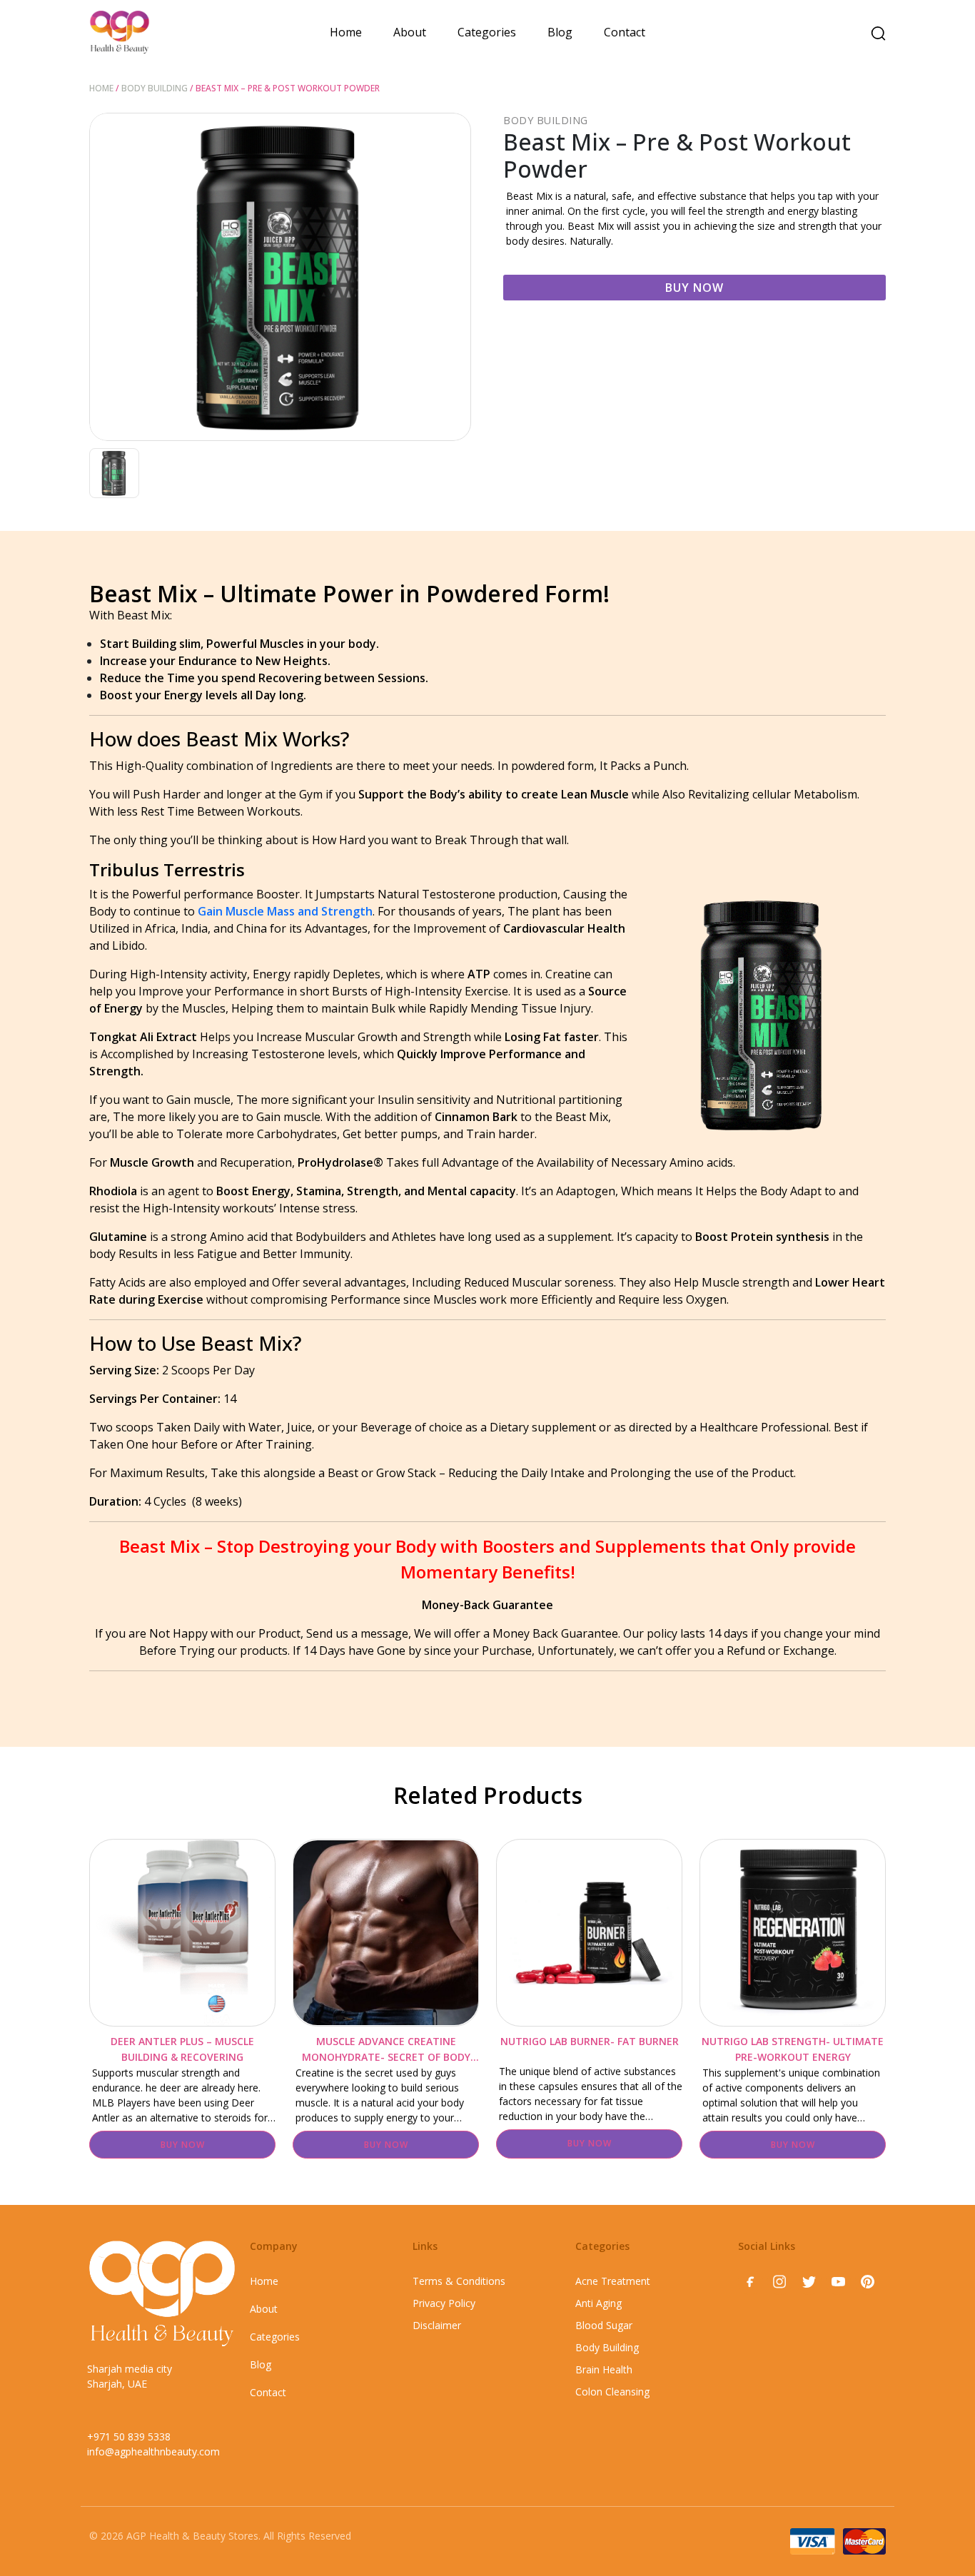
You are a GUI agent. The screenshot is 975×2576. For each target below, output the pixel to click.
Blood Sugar (604, 2325)
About (410, 32)
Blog (560, 32)
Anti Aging (598, 2303)
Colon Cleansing (612, 2392)
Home (346, 32)
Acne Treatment (613, 2281)
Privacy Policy (444, 2303)
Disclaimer (437, 2325)
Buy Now (694, 288)
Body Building (155, 88)
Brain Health (604, 2369)
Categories (487, 32)
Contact (625, 32)
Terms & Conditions (459, 2281)
